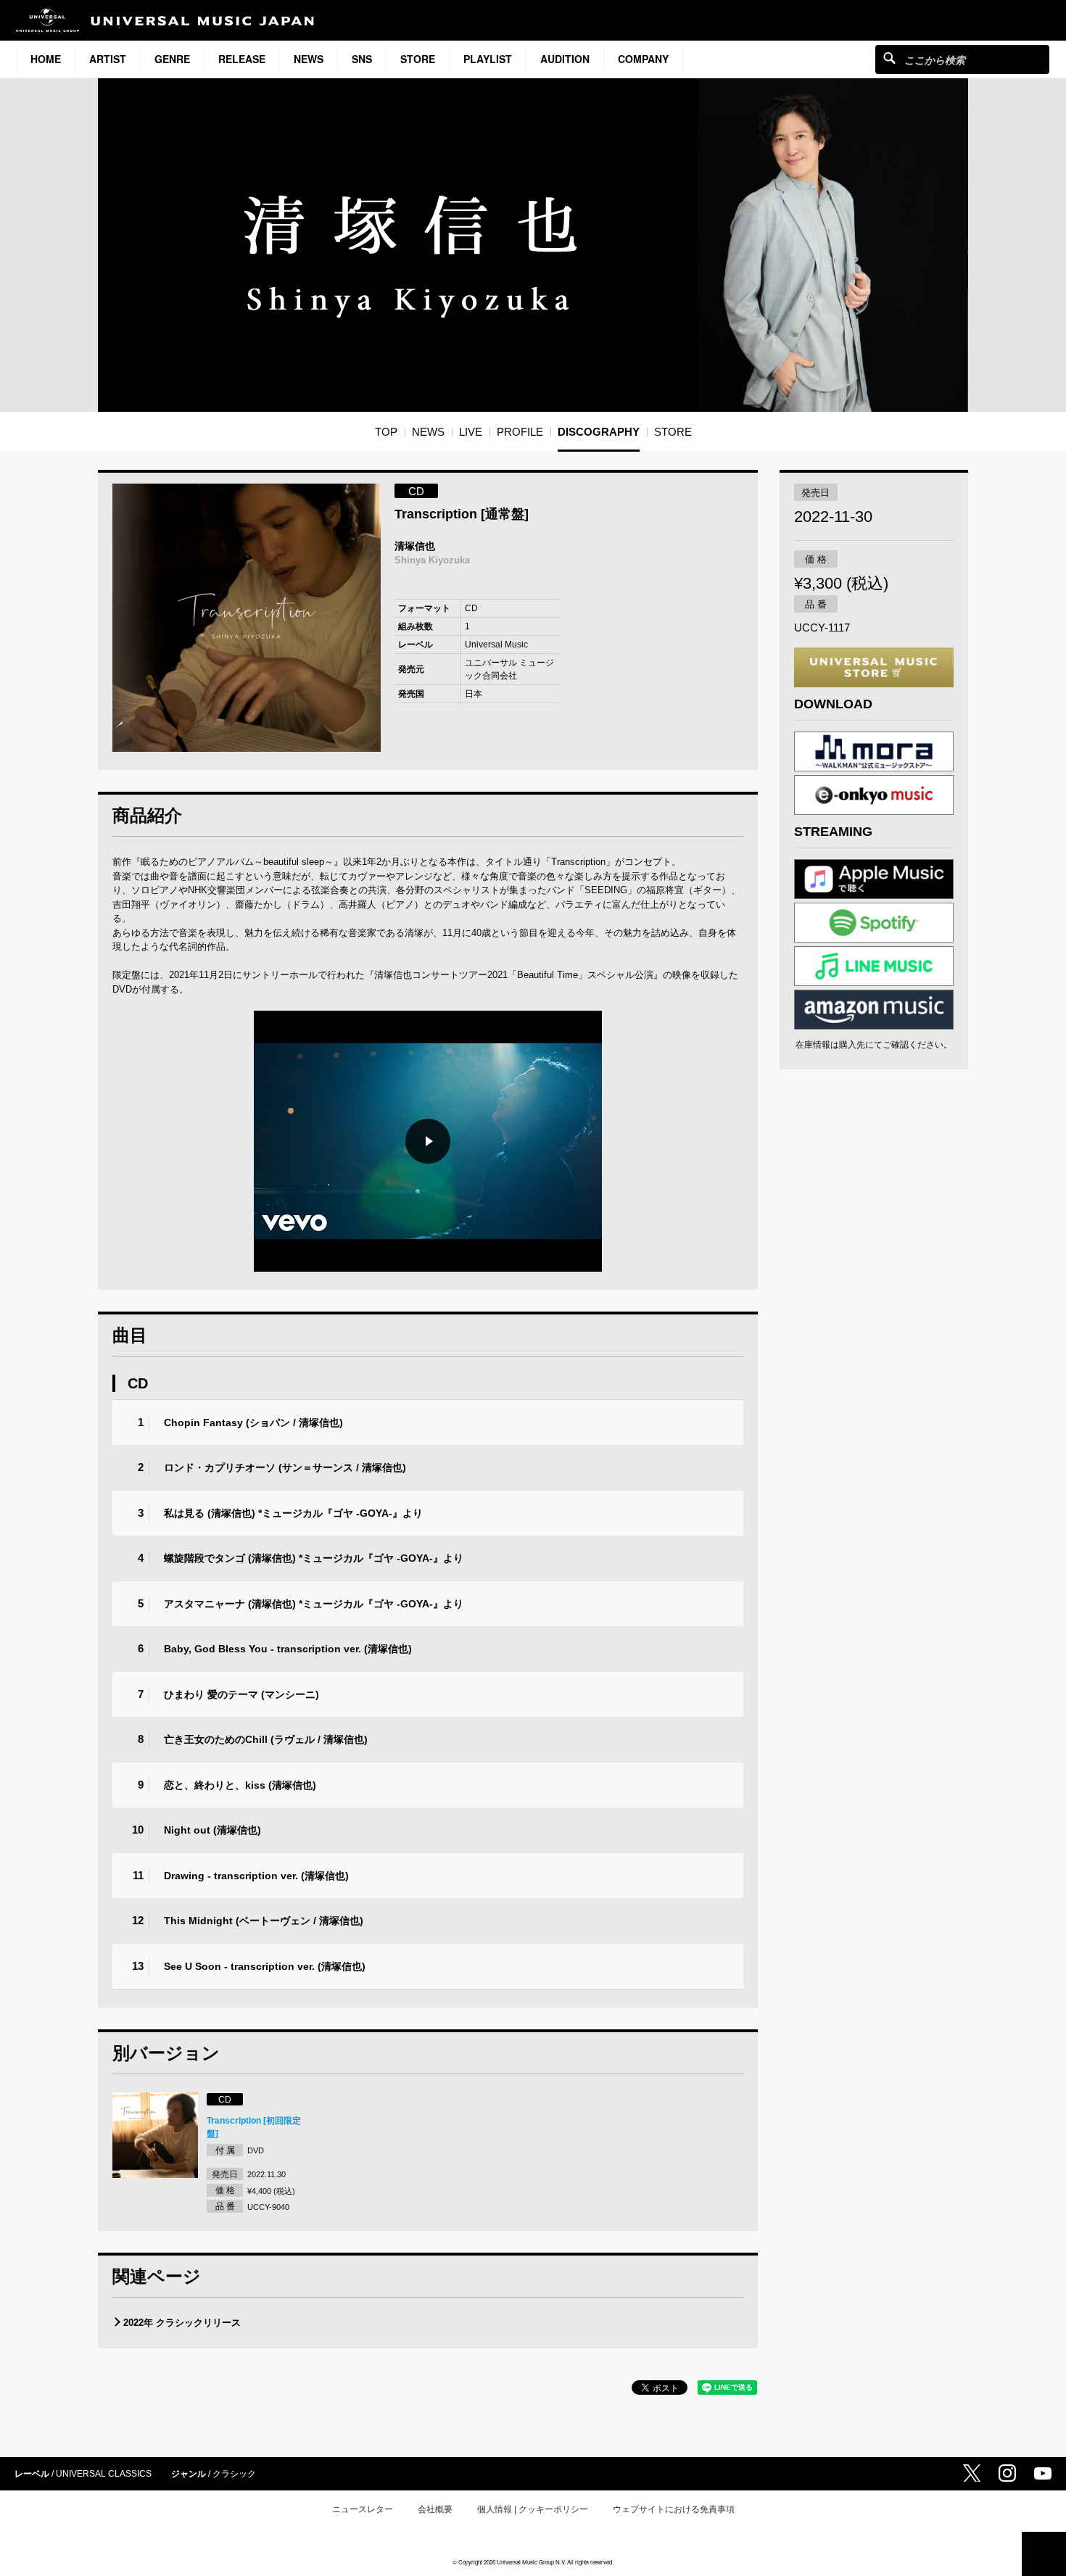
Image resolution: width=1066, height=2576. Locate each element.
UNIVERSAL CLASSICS (104, 2474)
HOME (46, 59)
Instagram (1007, 2473)
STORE (418, 59)
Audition (565, 59)
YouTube (1043, 2473)
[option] (247, 618)
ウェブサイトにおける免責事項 (674, 2509)
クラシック (234, 2474)
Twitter (972, 2473)
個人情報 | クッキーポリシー (533, 2509)
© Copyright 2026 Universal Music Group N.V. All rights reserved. (533, 2562)
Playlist (488, 59)
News (309, 59)
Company (643, 59)
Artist (108, 59)
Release (242, 59)
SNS (362, 59)
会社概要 (435, 2509)
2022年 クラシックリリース (182, 2323)
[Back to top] (1044, 2554)
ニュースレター (363, 2509)
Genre (172, 59)
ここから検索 (889, 58)
